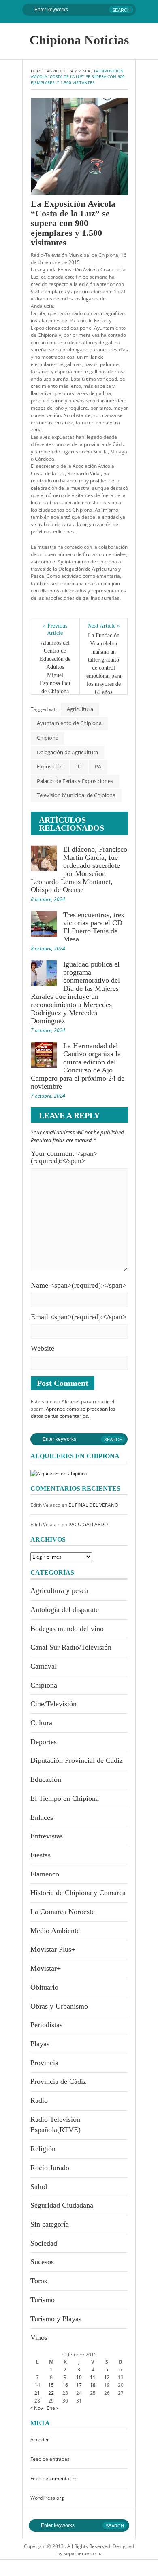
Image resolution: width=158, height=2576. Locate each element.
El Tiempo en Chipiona (65, 1798)
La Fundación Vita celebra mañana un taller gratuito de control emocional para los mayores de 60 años (104, 664)
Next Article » (104, 626)
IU (79, 766)
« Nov (37, 2408)
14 (37, 2385)
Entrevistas (47, 1836)
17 (79, 2385)
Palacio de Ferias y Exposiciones (75, 781)
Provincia (44, 2063)
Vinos (39, 2337)
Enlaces (42, 1817)
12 (107, 2377)
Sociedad (44, 2243)
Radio (39, 2100)
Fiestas (41, 1855)
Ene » (53, 2408)
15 (51, 2385)
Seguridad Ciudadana (62, 2205)
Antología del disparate (65, 1609)
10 (79, 2377)
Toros (39, 2281)
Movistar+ (46, 1968)
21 (37, 2393)
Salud (39, 2187)
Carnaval (44, 1666)
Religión (43, 2149)
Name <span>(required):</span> (79, 1285)
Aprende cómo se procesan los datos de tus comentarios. (73, 1412)
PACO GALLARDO (88, 1524)
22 (51, 2393)
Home (37, 71)
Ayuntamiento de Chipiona (69, 723)
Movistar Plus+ (53, 1949)
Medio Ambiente (55, 1931)
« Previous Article (56, 629)
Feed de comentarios (54, 2478)
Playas (40, 2044)
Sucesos (42, 2262)
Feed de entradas (50, 2459)
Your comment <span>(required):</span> (64, 1157)
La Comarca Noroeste (63, 1912)
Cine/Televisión (53, 1704)
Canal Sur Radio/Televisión (71, 1647)
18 (93, 2385)
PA (98, 766)
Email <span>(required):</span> (79, 1317)
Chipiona (48, 738)
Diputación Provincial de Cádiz (77, 1760)
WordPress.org (47, 2498)
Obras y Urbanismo (59, 2006)
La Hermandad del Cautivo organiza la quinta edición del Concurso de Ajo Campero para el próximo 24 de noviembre (78, 1066)
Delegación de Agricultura (67, 752)
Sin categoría (50, 2224)
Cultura (41, 1723)
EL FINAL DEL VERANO (93, 1505)
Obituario (44, 1987)
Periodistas (46, 2025)
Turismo (43, 2300)
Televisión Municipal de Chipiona (76, 795)
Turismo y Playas (56, 2319)
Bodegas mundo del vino (67, 1629)
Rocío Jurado (50, 2168)
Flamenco (45, 1874)
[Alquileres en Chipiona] (59, 1473)
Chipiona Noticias (79, 40)
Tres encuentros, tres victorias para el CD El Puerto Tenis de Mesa (94, 927)
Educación (46, 1779)
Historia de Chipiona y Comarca (78, 1893)
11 (93, 2377)
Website (43, 1348)
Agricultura (80, 709)
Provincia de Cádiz (58, 2081)
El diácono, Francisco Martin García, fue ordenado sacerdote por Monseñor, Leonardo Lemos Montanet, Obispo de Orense (79, 869)
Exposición (50, 766)
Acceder (40, 2440)
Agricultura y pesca (68, 71)
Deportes (44, 1742)
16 (65, 2385)
